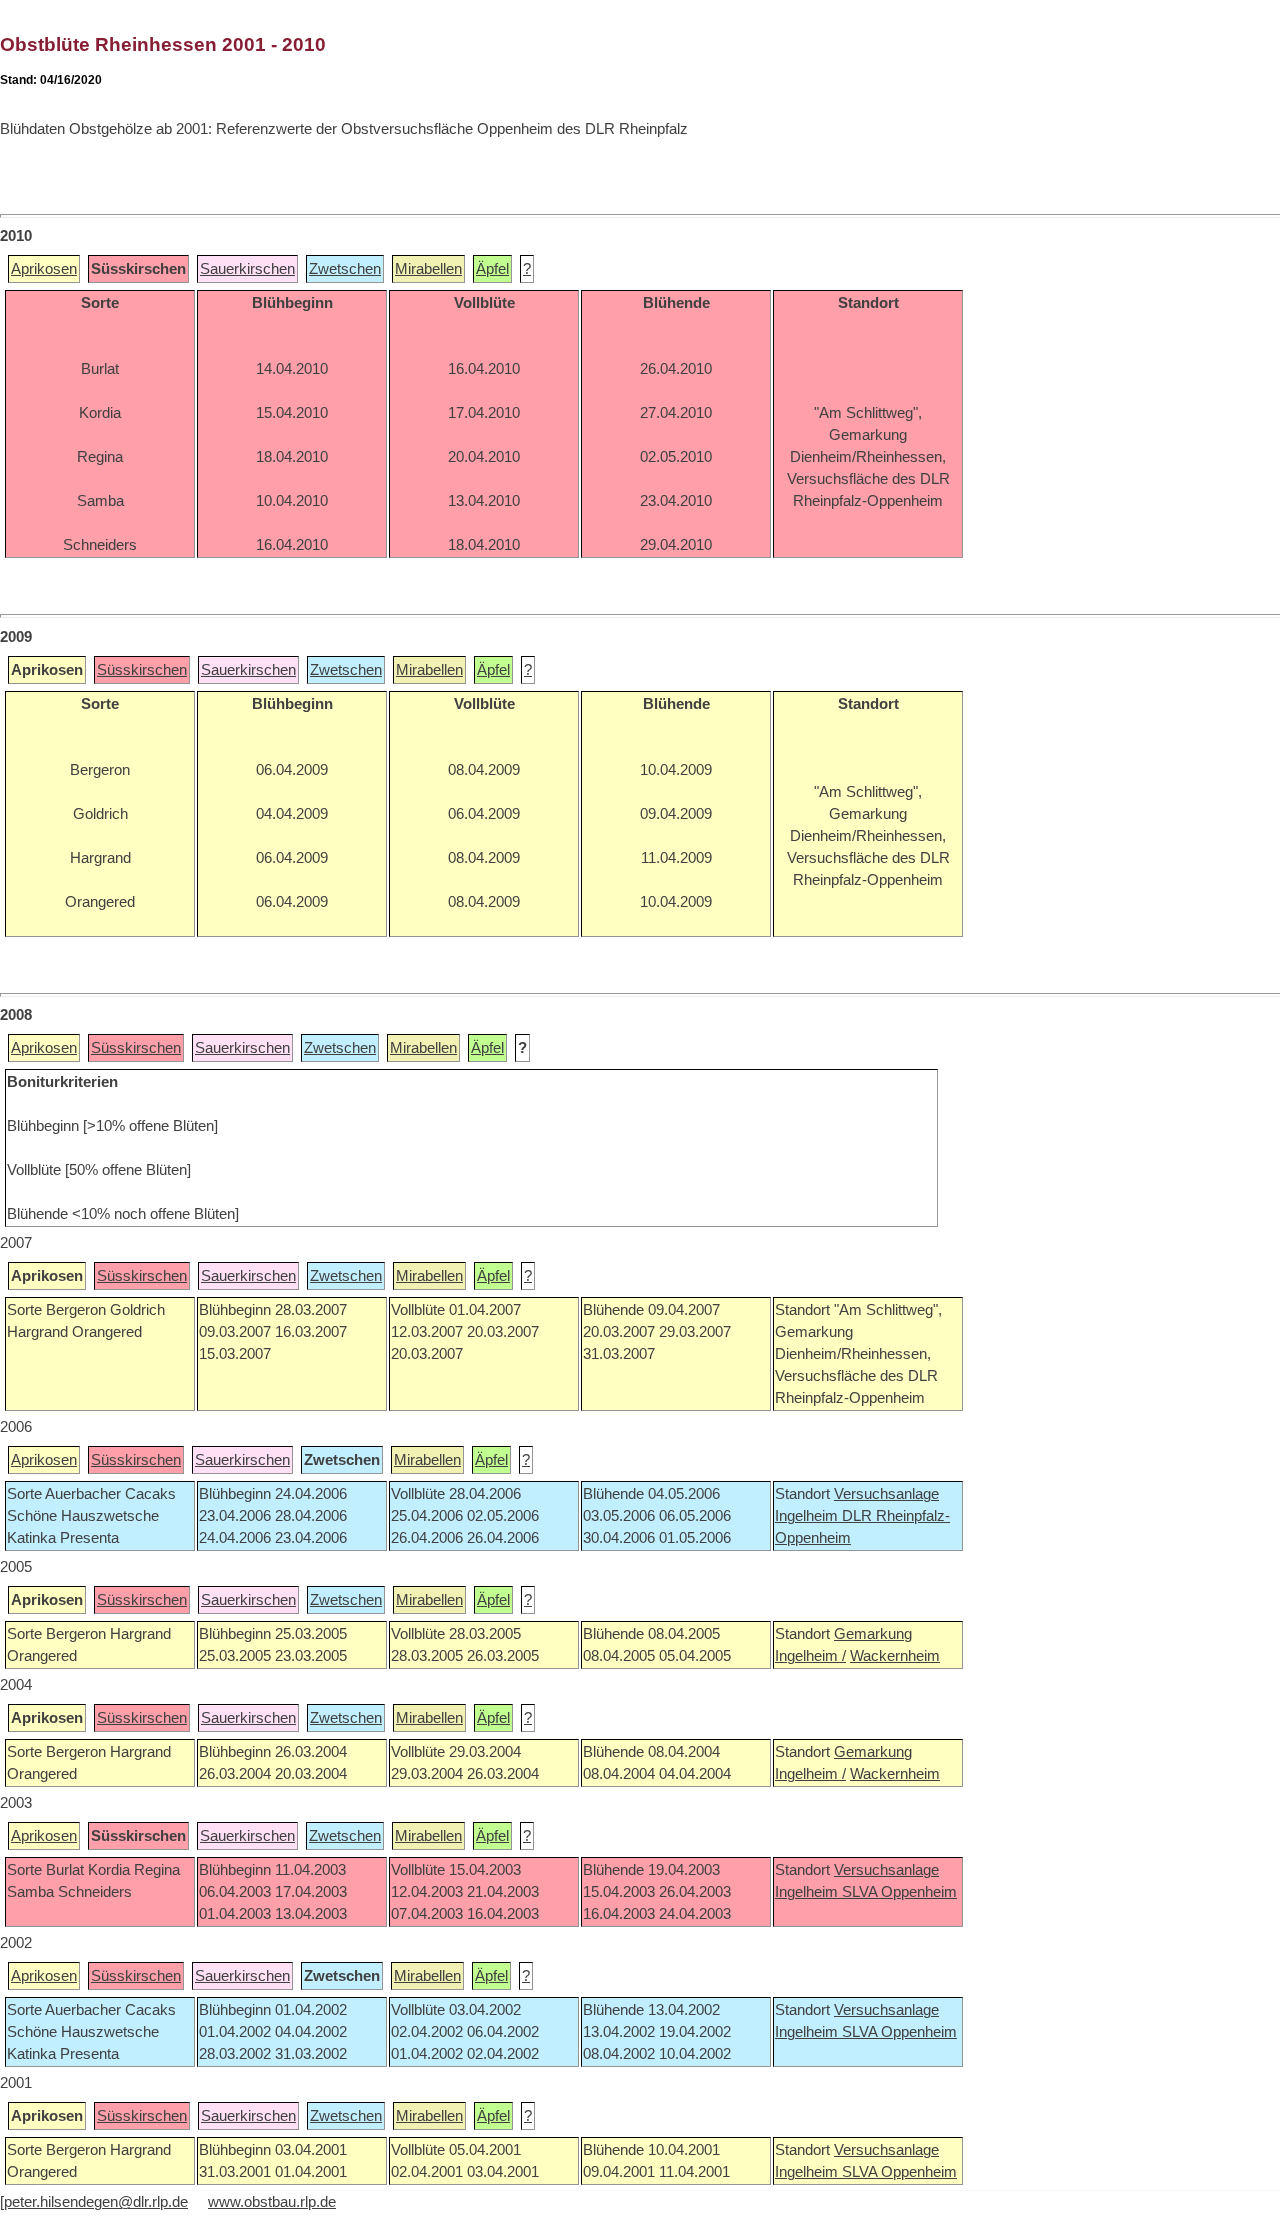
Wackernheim (895, 1656)
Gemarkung (873, 1634)
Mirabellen (428, 269)
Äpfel (492, 269)
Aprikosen (44, 269)
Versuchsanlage (886, 1494)
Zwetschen (345, 269)
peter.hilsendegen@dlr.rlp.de (96, 2202)
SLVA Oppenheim (899, 1892)
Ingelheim (808, 1516)
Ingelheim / (810, 1656)
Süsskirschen (142, 670)
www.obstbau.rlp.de (272, 2202)
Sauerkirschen (247, 269)
